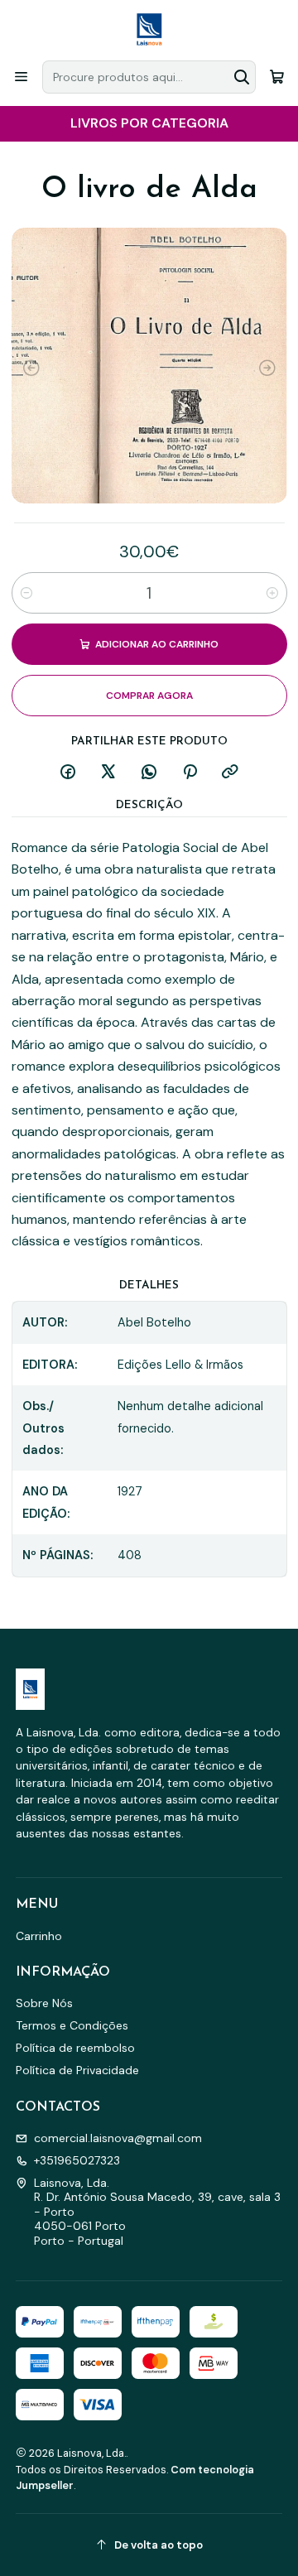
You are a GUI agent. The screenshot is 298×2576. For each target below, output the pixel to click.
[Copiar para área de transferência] (230, 773)
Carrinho (39, 1936)
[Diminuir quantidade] (26, 593)
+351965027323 (77, 2160)
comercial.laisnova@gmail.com (118, 2138)
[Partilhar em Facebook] (68, 773)
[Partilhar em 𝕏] (108, 773)
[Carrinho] (277, 77)
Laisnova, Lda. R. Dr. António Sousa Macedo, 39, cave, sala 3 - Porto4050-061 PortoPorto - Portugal (157, 2212)
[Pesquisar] (242, 77)
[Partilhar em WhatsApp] (149, 773)
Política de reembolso (75, 2048)
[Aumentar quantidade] (272, 593)
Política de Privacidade (77, 2070)
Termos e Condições (72, 2025)
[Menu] (21, 77)
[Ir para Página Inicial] (149, 29)
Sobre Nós (44, 2003)
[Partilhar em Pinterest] (190, 773)
